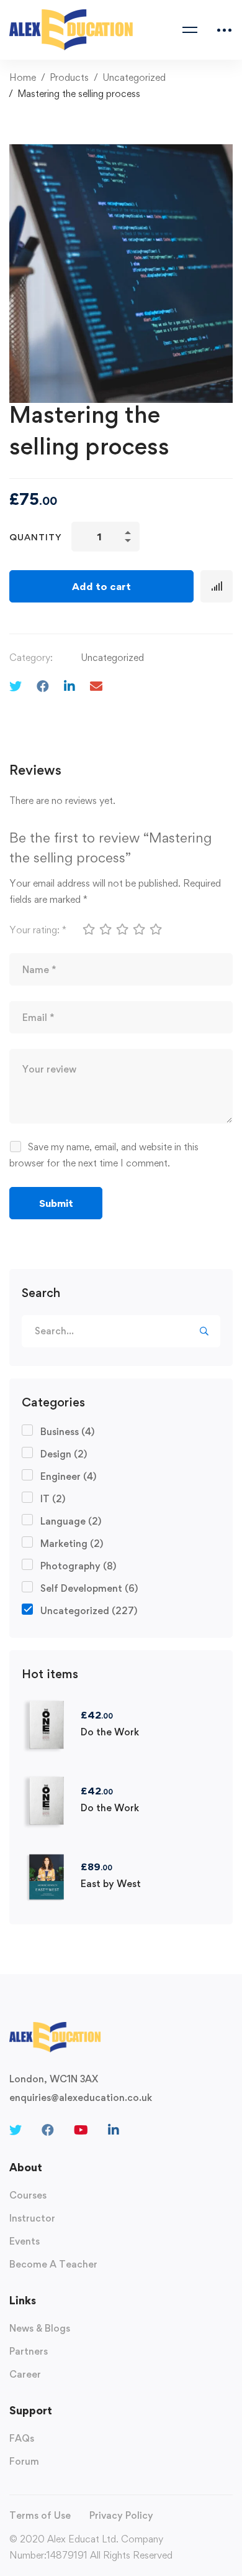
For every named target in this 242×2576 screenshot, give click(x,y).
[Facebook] (43, 686)
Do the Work (110, 1732)
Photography (78, 1566)
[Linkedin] (69, 686)
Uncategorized (134, 77)
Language (71, 1521)
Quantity (36, 537)
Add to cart (101, 586)
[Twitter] (16, 686)
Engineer (68, 1476)
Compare (217, 586)
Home (23, 77)
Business (67, 1432)
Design (64, 1454)
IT (53, 1499)
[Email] (96, 686)
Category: (31, 658)
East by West (111, 1884)
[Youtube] (81, 2130)
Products (69, 77)
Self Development (89, 1588)
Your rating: (38, 930)
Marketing (72, 1544)
